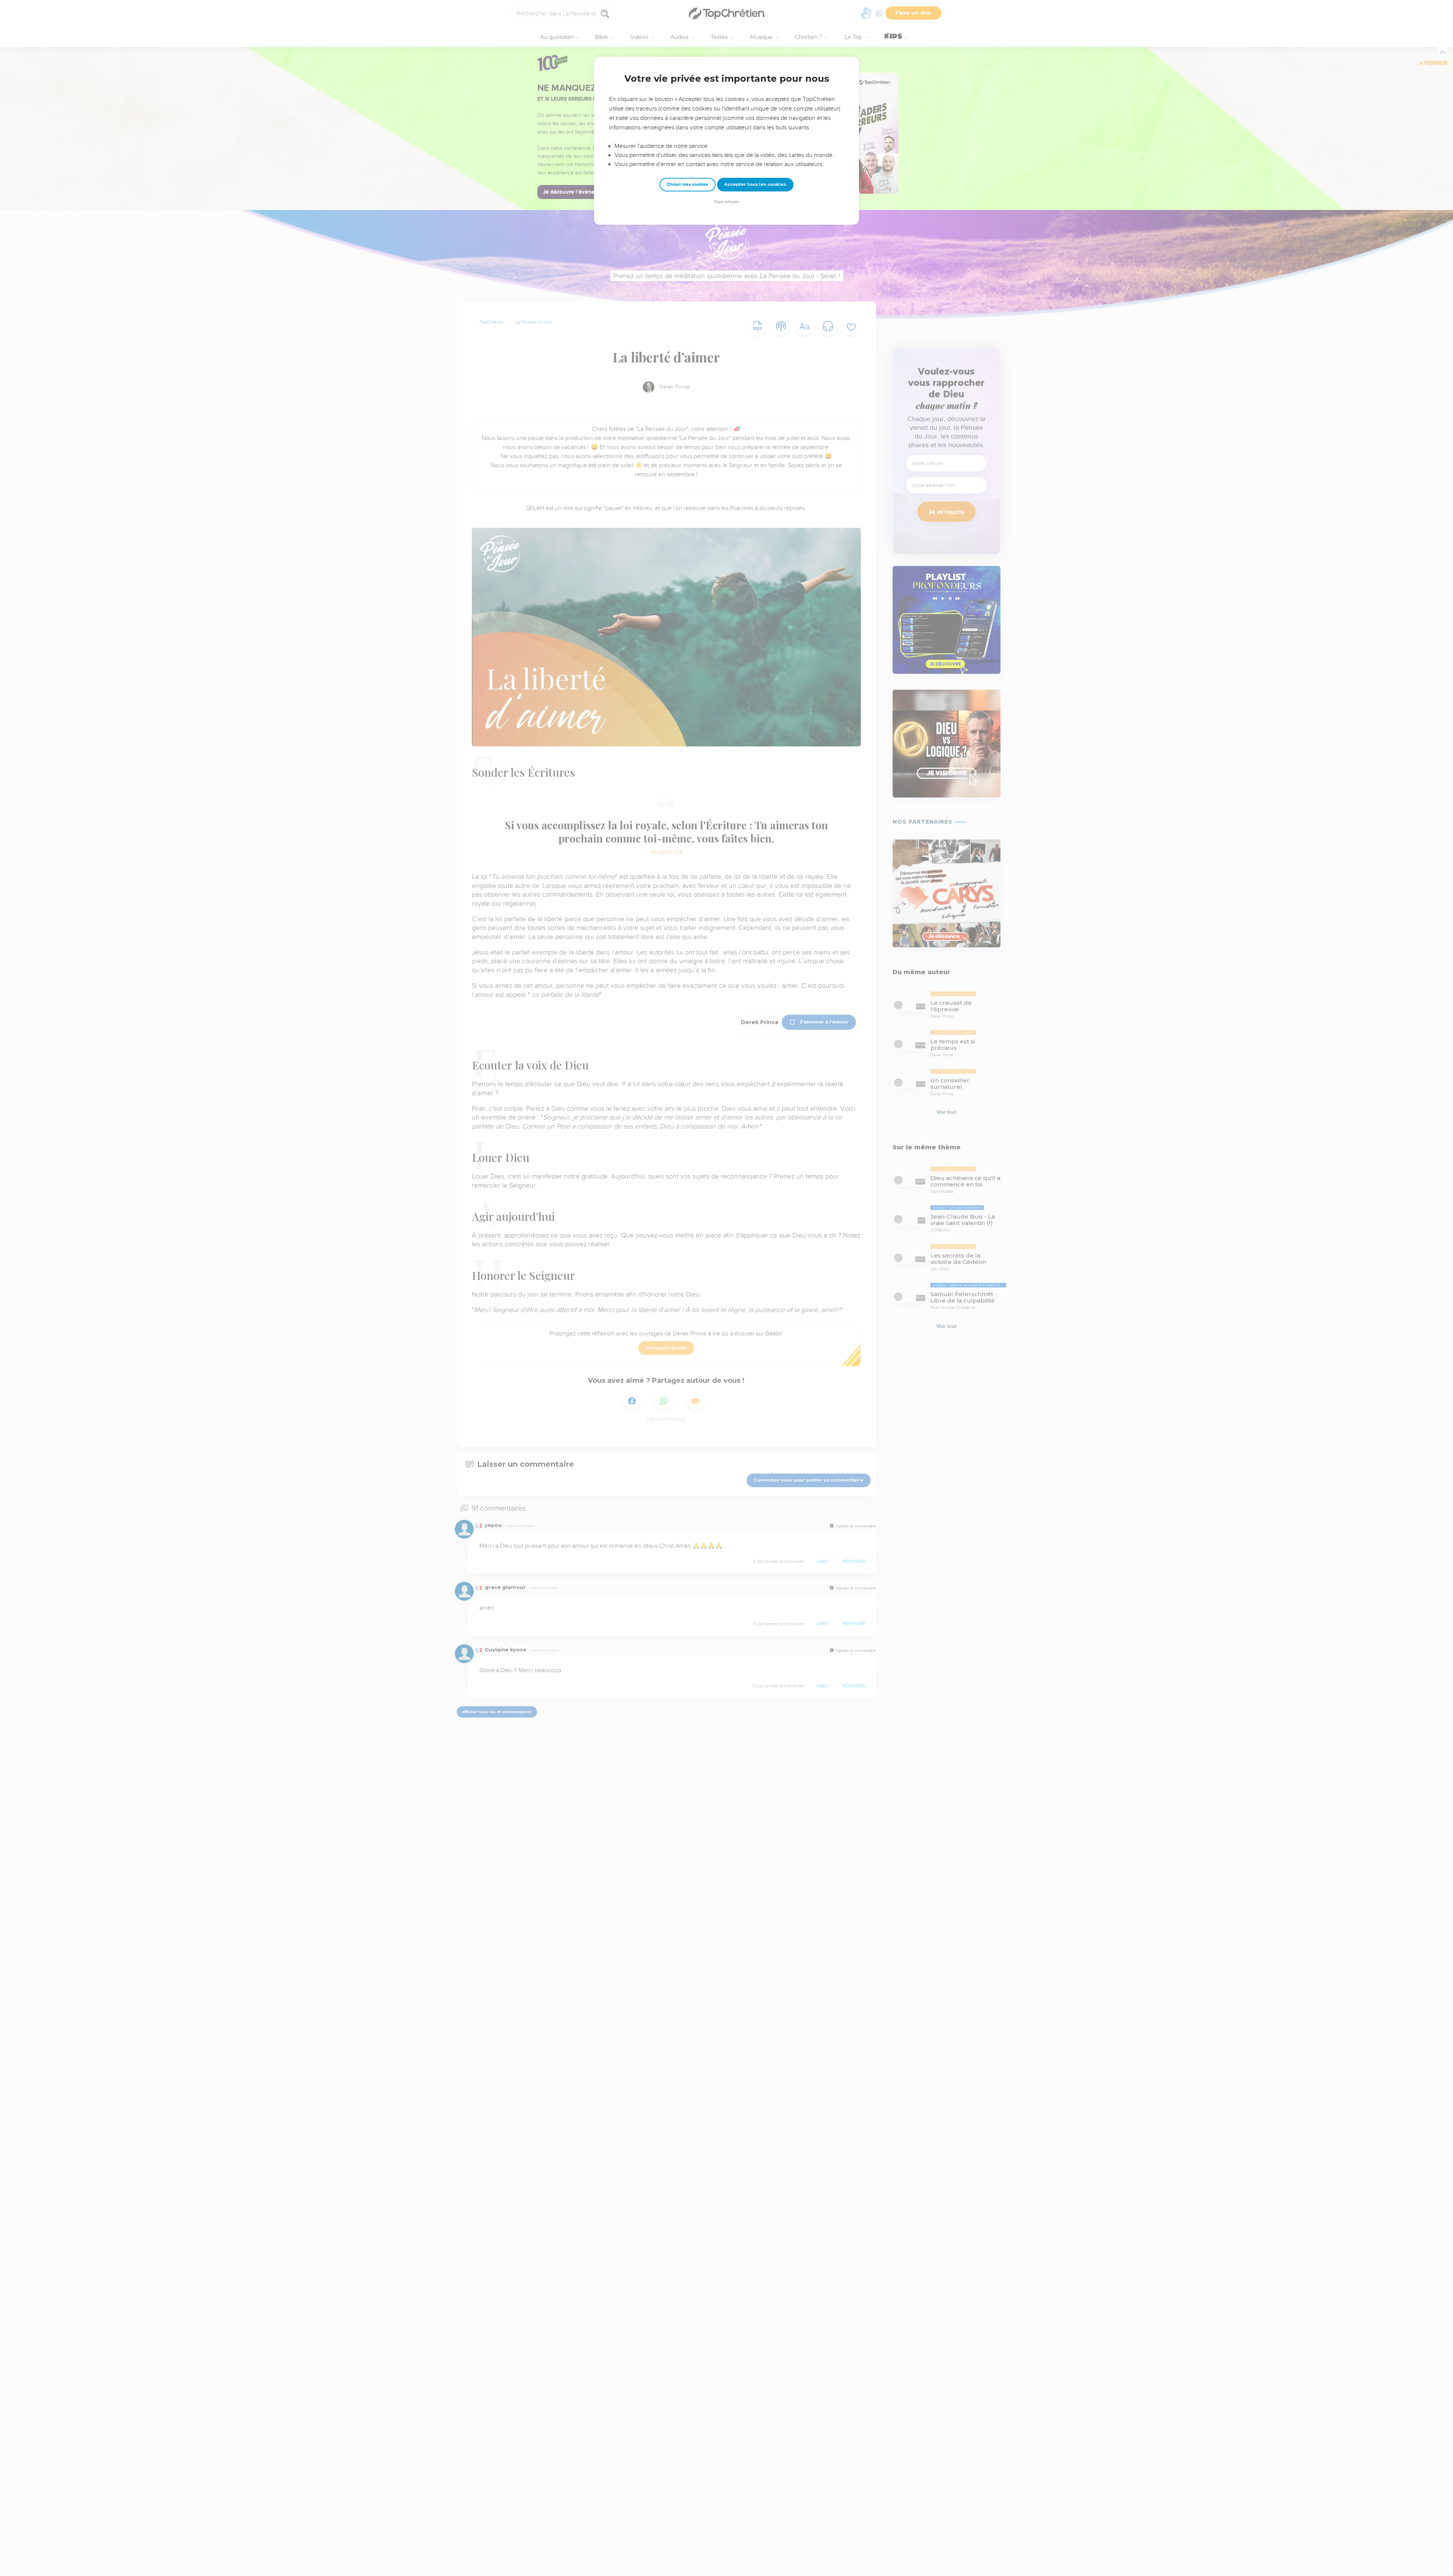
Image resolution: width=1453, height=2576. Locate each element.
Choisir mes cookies (687, 184)
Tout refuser (726, 202)
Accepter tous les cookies (755, 184)
